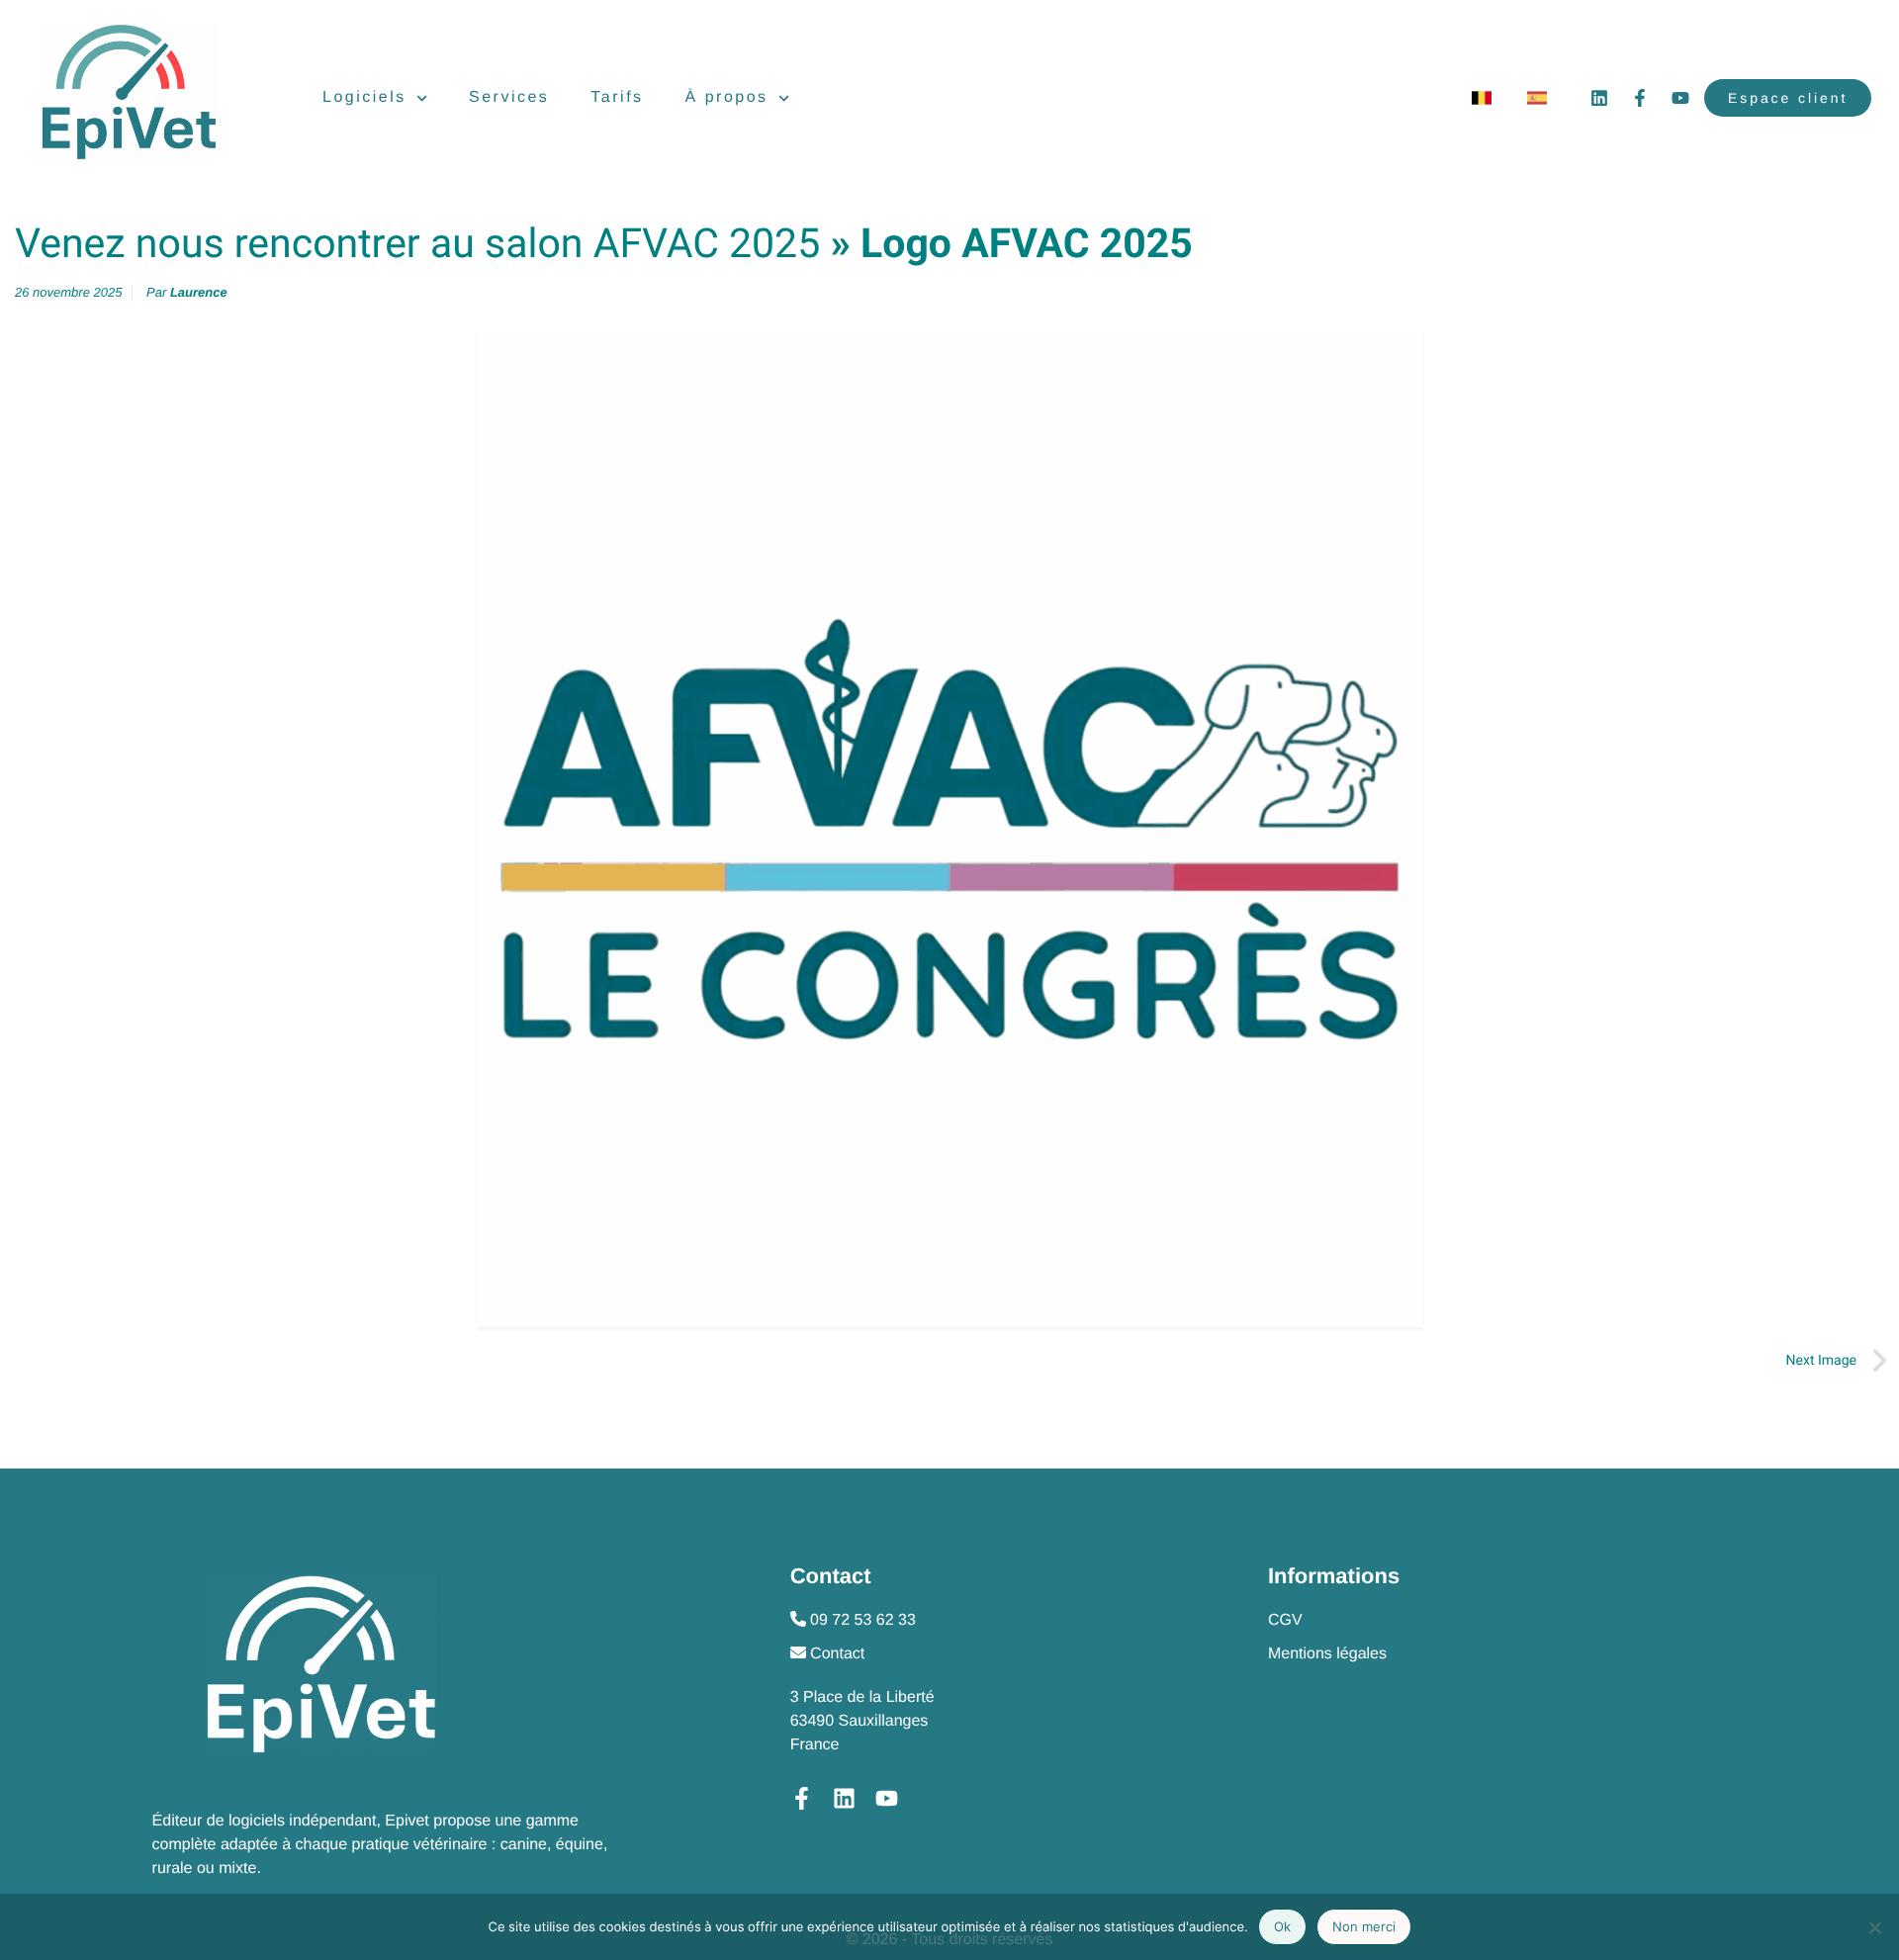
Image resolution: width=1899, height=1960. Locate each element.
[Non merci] (1874, 1927)
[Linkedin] (1599, 98)
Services (509, 97)
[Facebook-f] (1640, 98)
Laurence (199, 292)
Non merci (1364, 1926)
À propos (727, 97)
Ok (1282, 1926)
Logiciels (364, 97)
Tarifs (617, 97)
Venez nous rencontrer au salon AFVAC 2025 (417, 244)
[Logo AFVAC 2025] (949, 827)
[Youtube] (1680, 98)
